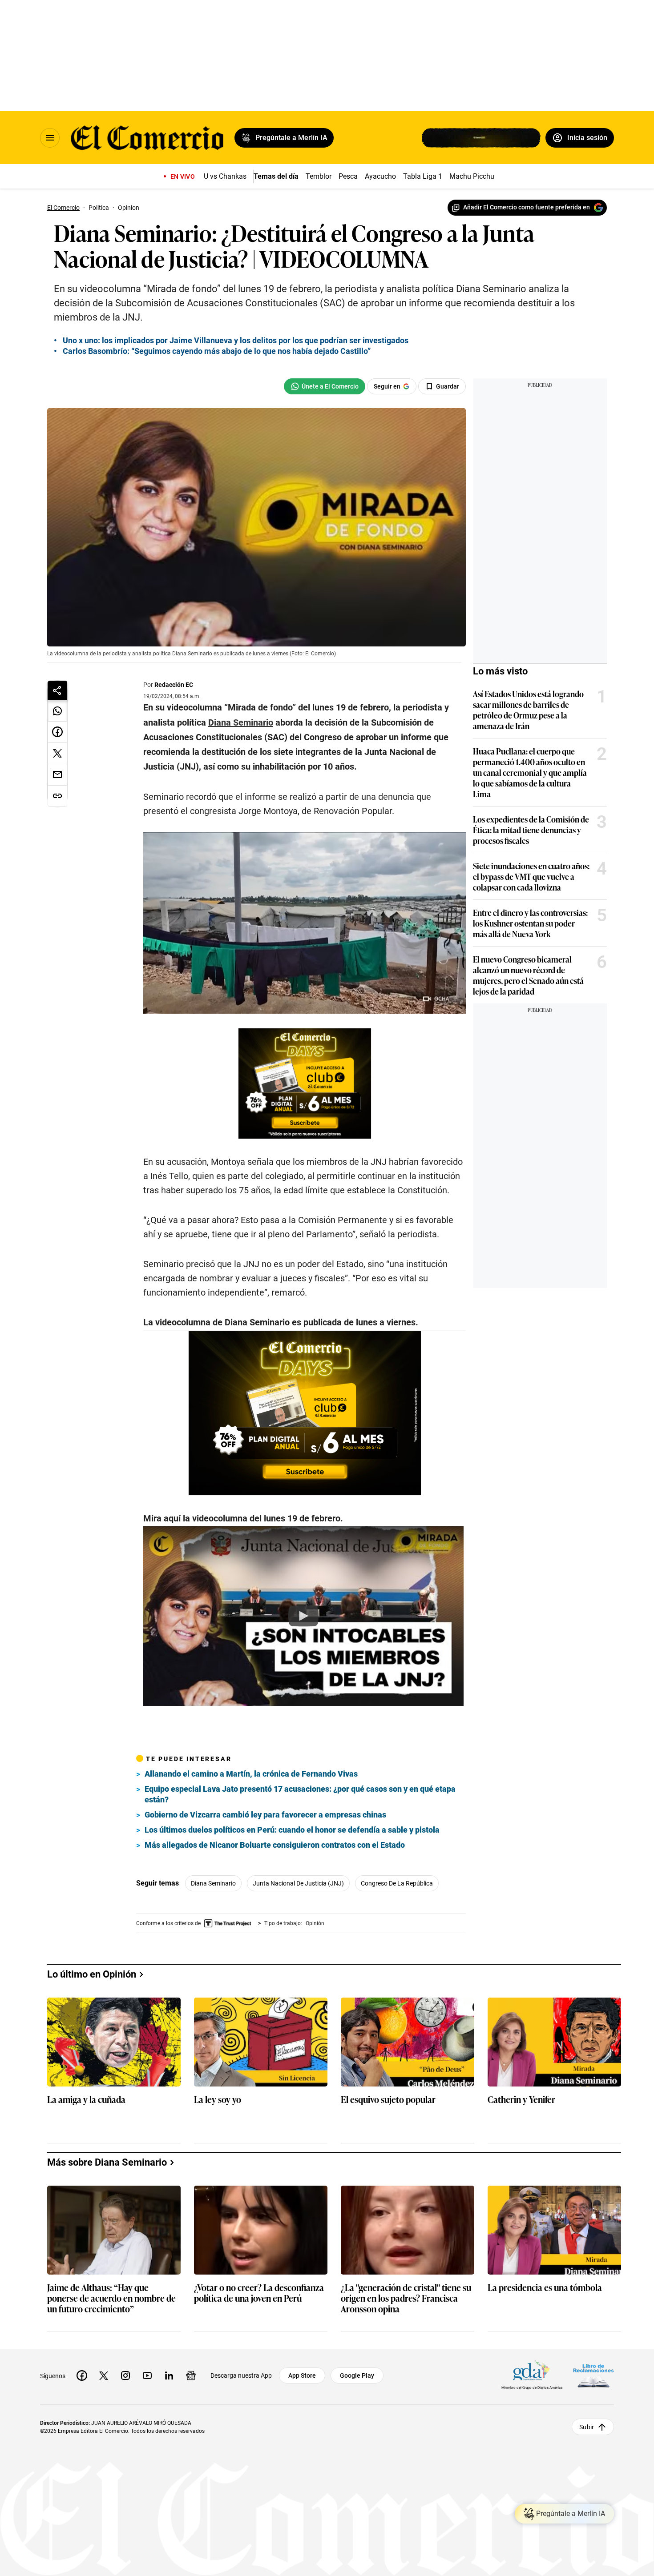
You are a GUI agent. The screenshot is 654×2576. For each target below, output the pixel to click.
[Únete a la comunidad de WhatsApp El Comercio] (325, 386)
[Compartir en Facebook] (57, 732)
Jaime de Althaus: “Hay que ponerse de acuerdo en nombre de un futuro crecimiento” (111, 2298)
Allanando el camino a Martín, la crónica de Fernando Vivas (251, 1774)
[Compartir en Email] (57, 775)
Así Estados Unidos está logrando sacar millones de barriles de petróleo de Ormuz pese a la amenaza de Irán (528, 710)
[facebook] (82, 2375)
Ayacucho (380, 176)
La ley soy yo (218, 2100)
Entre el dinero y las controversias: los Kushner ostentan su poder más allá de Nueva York (530, 923)
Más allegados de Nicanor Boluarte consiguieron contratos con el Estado (275, 1845)
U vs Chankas (225, 176)
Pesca (348, 176)
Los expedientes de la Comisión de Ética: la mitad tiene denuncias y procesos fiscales (531, 830)
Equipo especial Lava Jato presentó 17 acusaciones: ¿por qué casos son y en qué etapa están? (300, 1794)
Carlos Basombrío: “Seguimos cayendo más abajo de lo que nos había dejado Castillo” (217, 351)
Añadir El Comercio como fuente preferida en (527, 207)
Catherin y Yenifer (521, 2100)
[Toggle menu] (50, 138)
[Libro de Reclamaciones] (593, 2375)
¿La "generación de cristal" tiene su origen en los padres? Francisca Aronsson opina (406, 2298)
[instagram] (125, 2375)
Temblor (319, 176)
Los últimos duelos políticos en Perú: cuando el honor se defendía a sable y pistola (292, 1830)
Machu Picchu (472, 176)
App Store (302, 2375)
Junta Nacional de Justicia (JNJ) (298, 1883)
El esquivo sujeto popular (388, 2100)
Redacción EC (174, 685)
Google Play (357, 2375)
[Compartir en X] (57, 754)
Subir (587, 2427)
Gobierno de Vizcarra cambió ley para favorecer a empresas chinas (265, 1815)
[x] (104, 2375)
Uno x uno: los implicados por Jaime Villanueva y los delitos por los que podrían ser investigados (236, 340)
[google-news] (191, 2375)
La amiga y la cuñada (86, 2100)
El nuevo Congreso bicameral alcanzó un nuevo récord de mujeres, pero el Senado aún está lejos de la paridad (528, 975)
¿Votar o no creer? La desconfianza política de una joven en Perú (259, 2293)
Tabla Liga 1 (423, 176)
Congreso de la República (397, 1883)
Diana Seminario (213, 1883)
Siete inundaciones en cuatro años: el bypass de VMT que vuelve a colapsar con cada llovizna (531, 876)
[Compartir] (57, 690)
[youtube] (147, 2375)
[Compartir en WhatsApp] (57, 711)
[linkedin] (169, 2375)
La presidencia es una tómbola (545, 2288)
